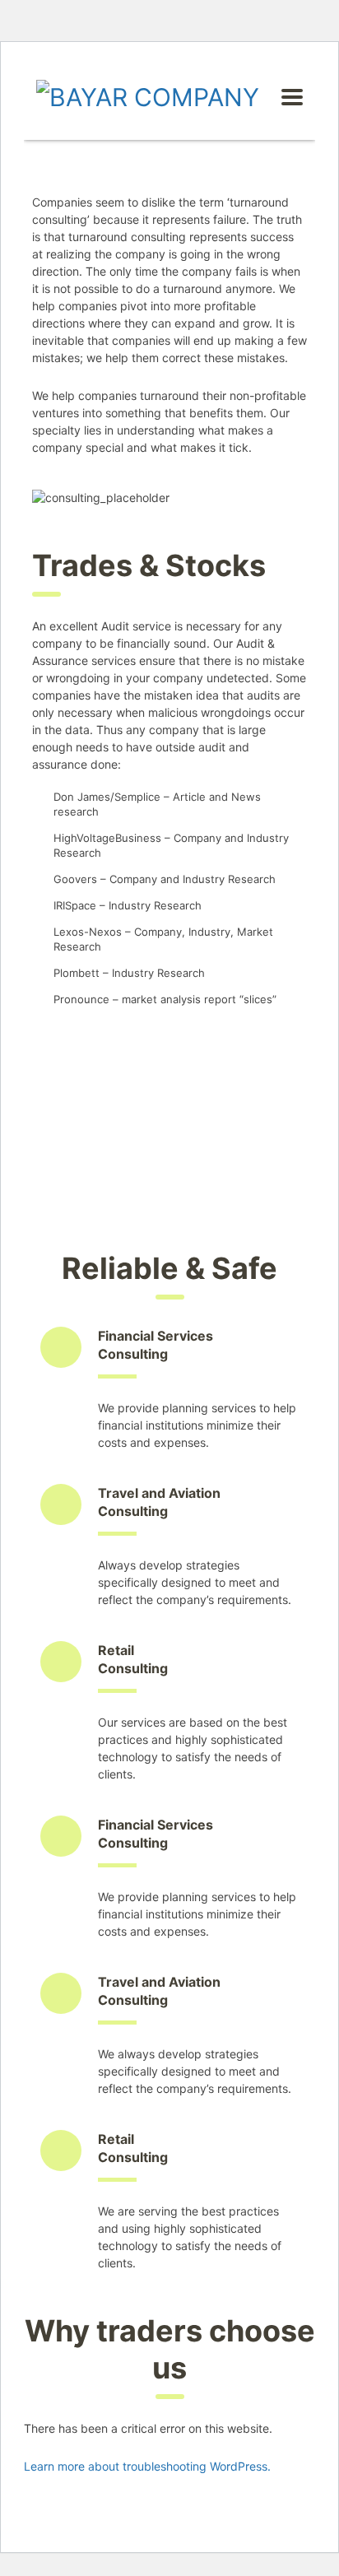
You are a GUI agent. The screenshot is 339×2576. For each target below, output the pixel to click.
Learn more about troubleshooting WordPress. (147, 2466)
